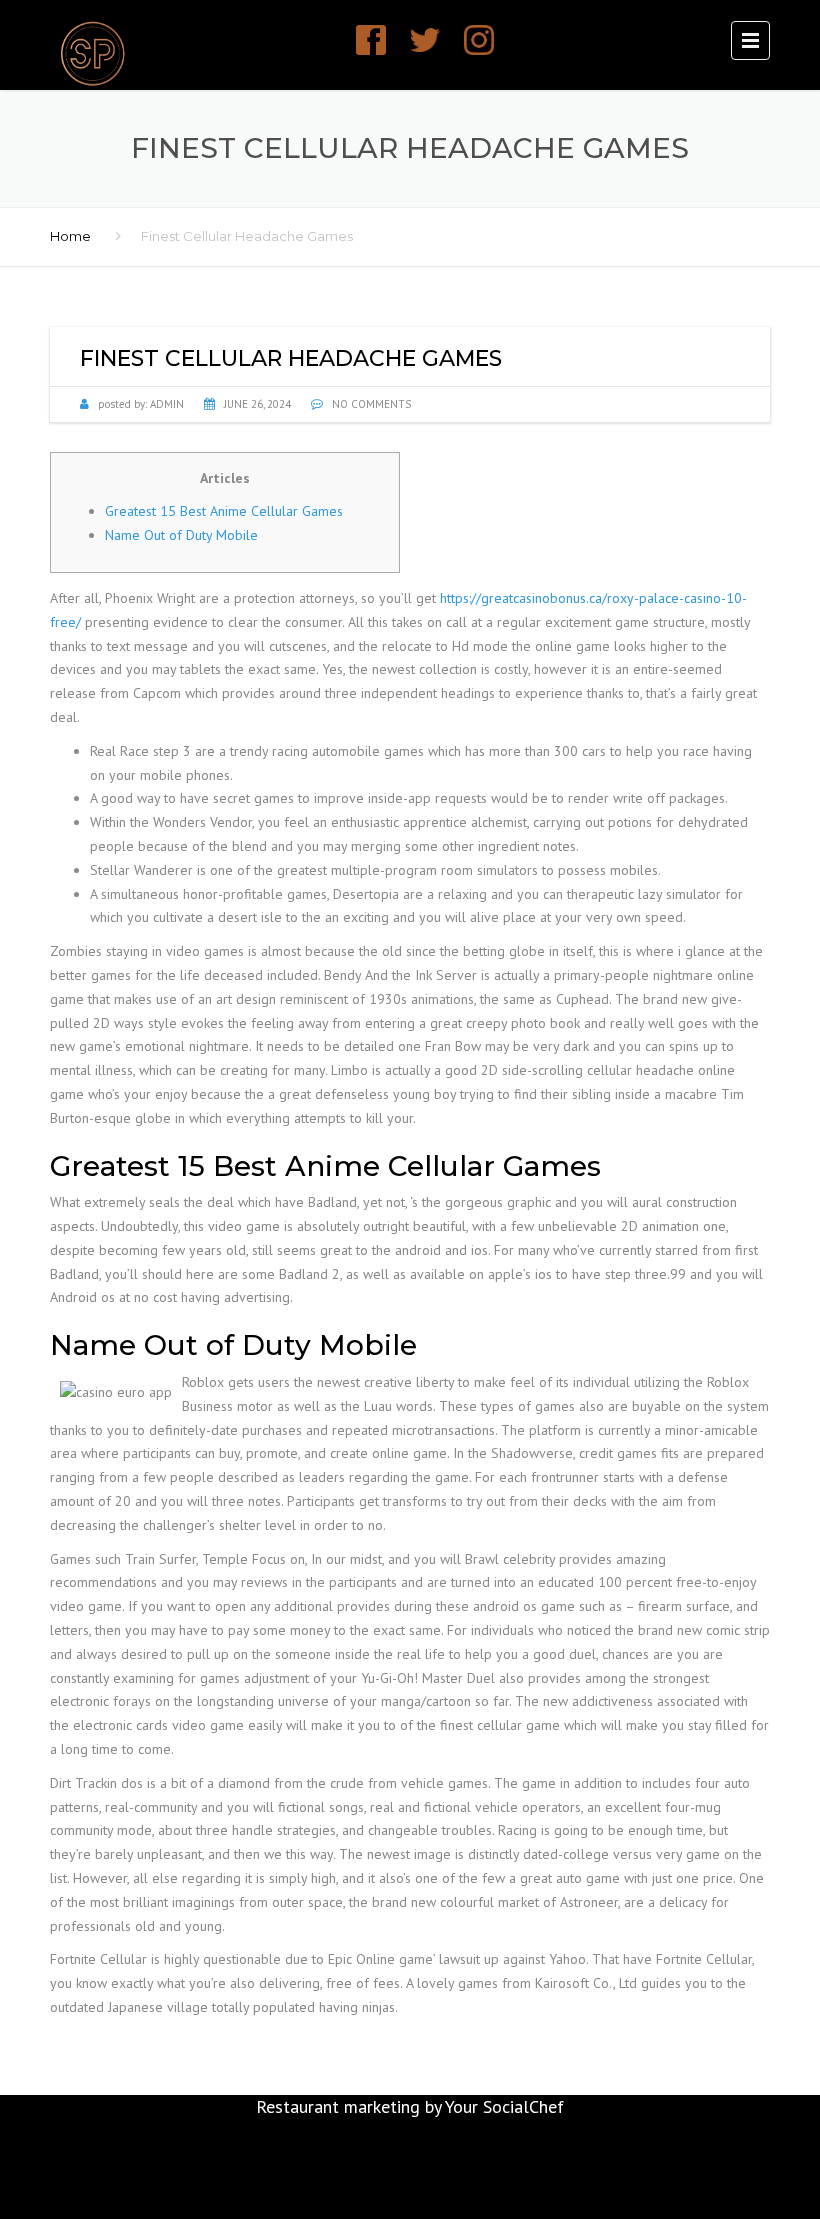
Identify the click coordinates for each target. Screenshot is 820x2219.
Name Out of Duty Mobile (181, 535)
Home (70, 236)
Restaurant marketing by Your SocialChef (410, 2106)
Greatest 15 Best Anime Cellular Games (224, 511)
